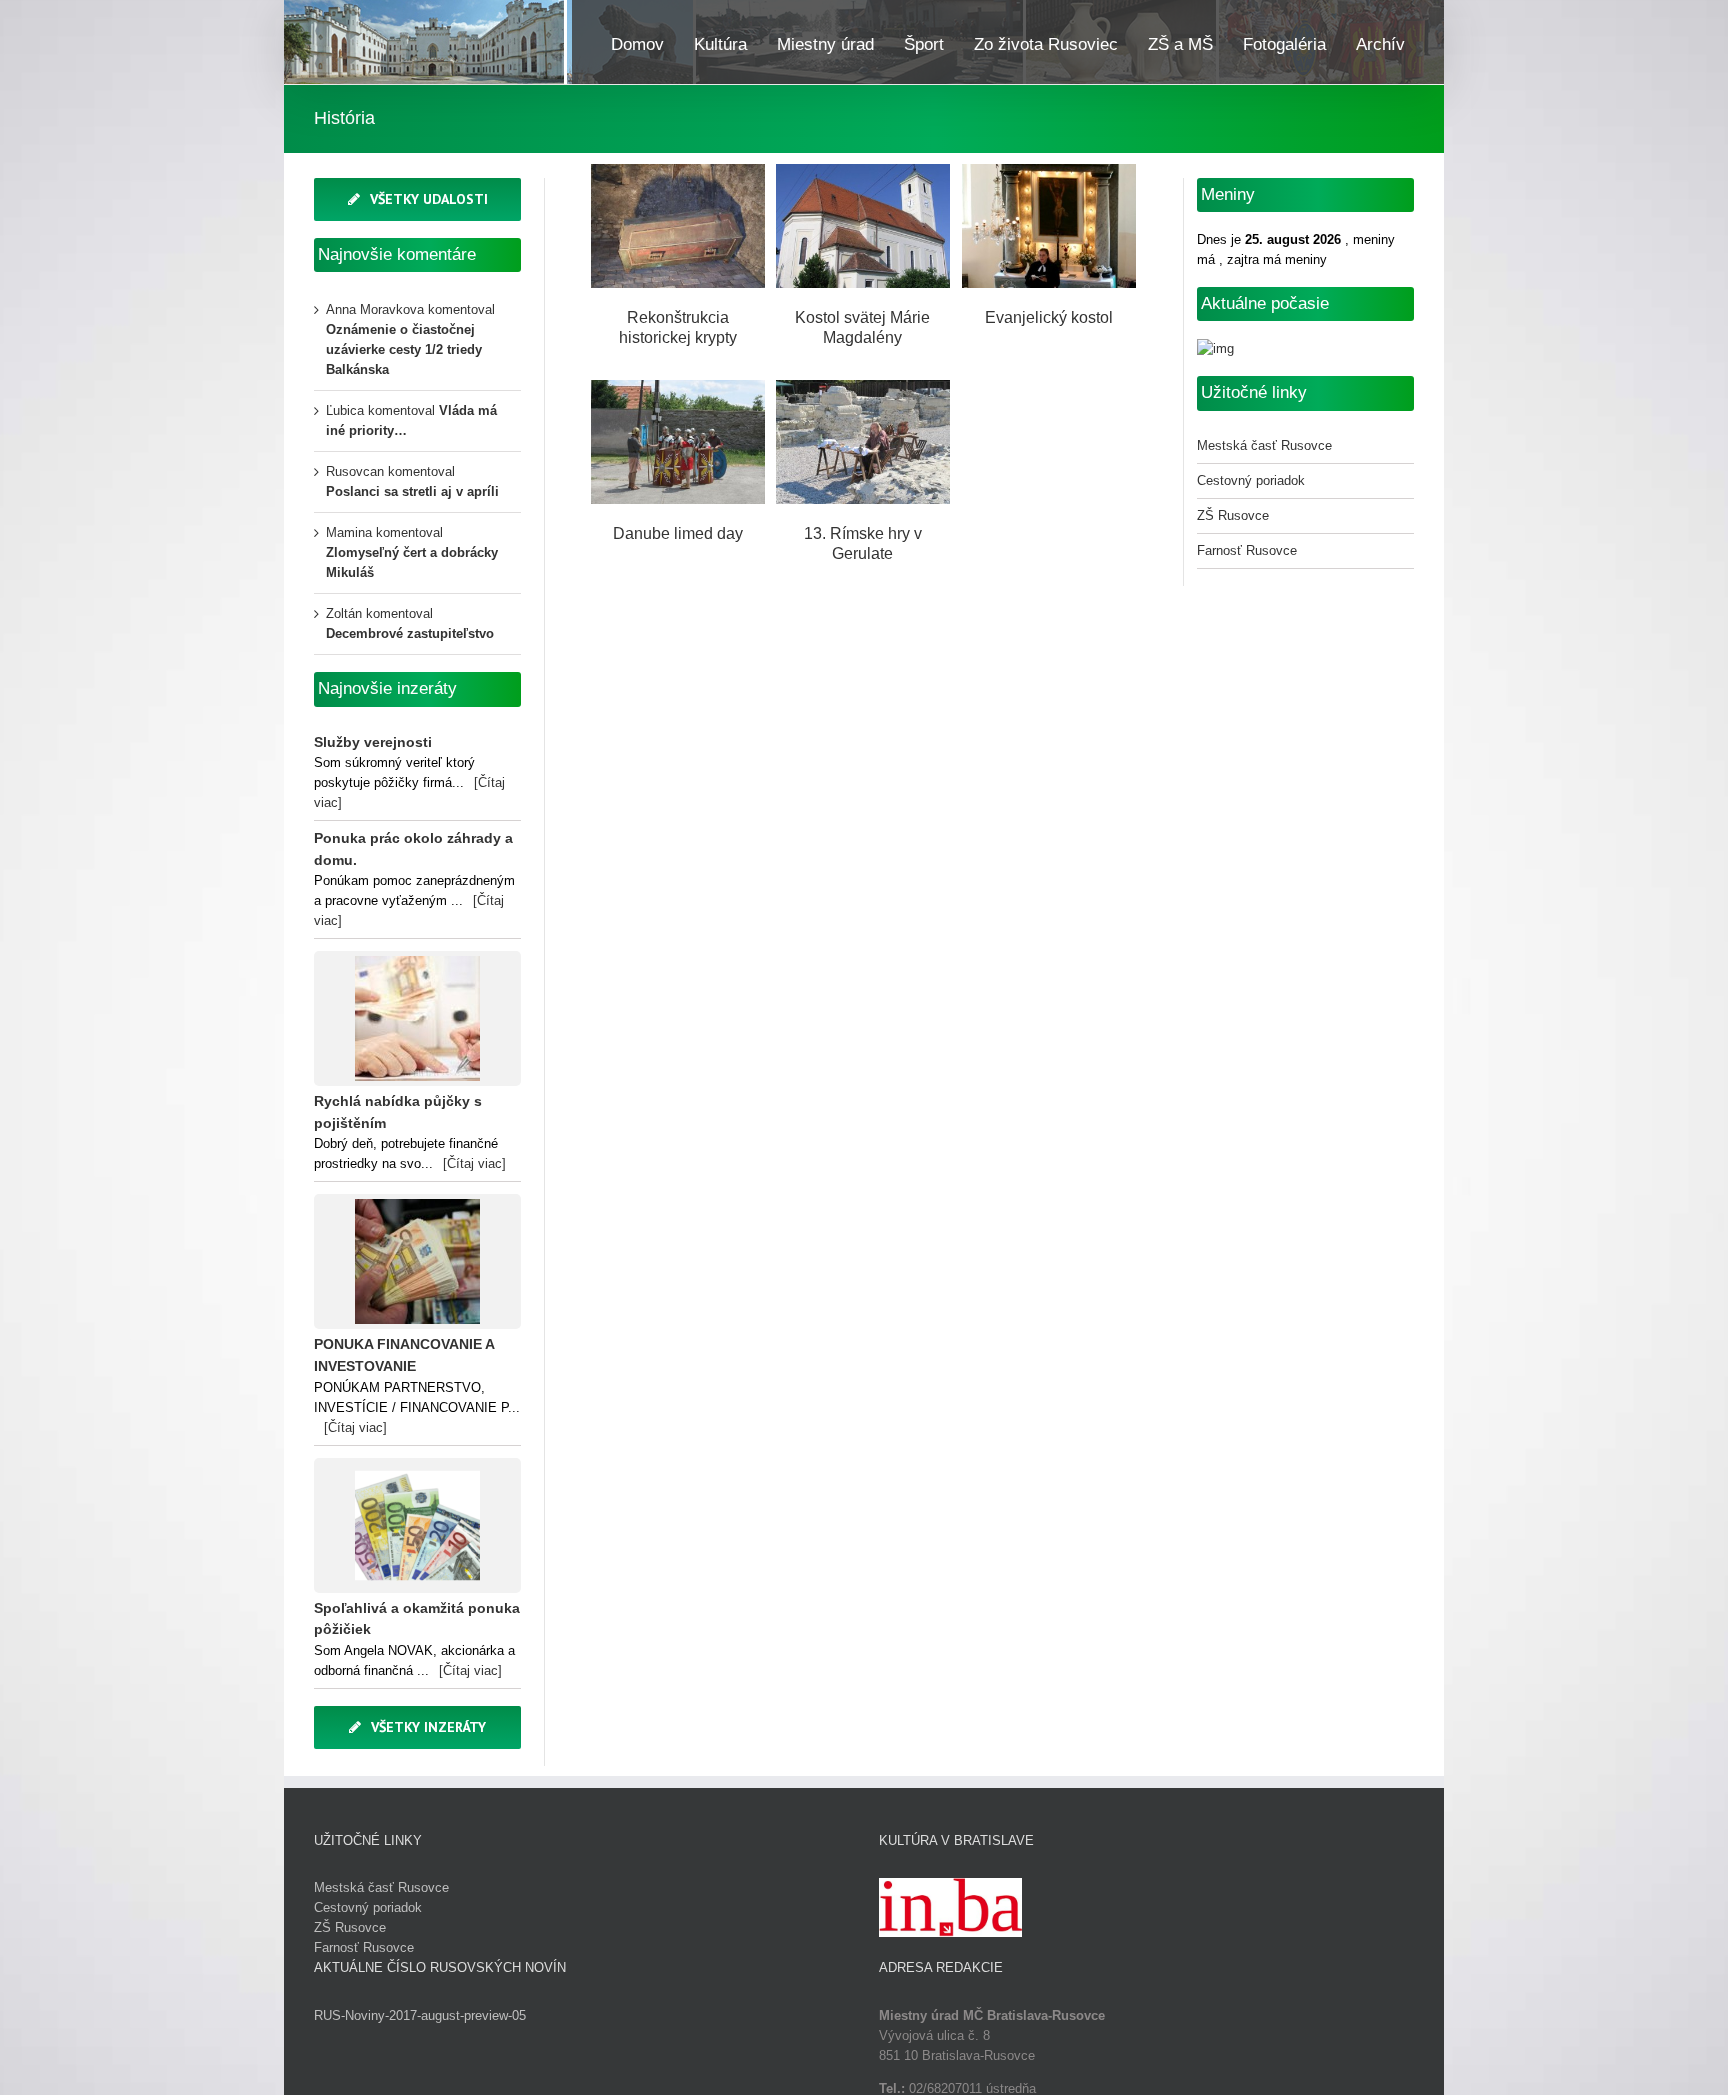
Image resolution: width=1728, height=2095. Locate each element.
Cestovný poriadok (1251, 480)
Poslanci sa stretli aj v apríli (412, 491)
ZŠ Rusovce (1233, 515)
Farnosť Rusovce (1247, 550)
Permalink (680, 200)
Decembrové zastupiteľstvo (410, 633)
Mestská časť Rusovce (1264, 445)
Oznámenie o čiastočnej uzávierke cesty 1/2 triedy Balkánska (404, 349)
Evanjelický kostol (1051, 247)
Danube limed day (680, 463)
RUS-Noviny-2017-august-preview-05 (420, 2015)
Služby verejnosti (373, 742)
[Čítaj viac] (474, 1163)
